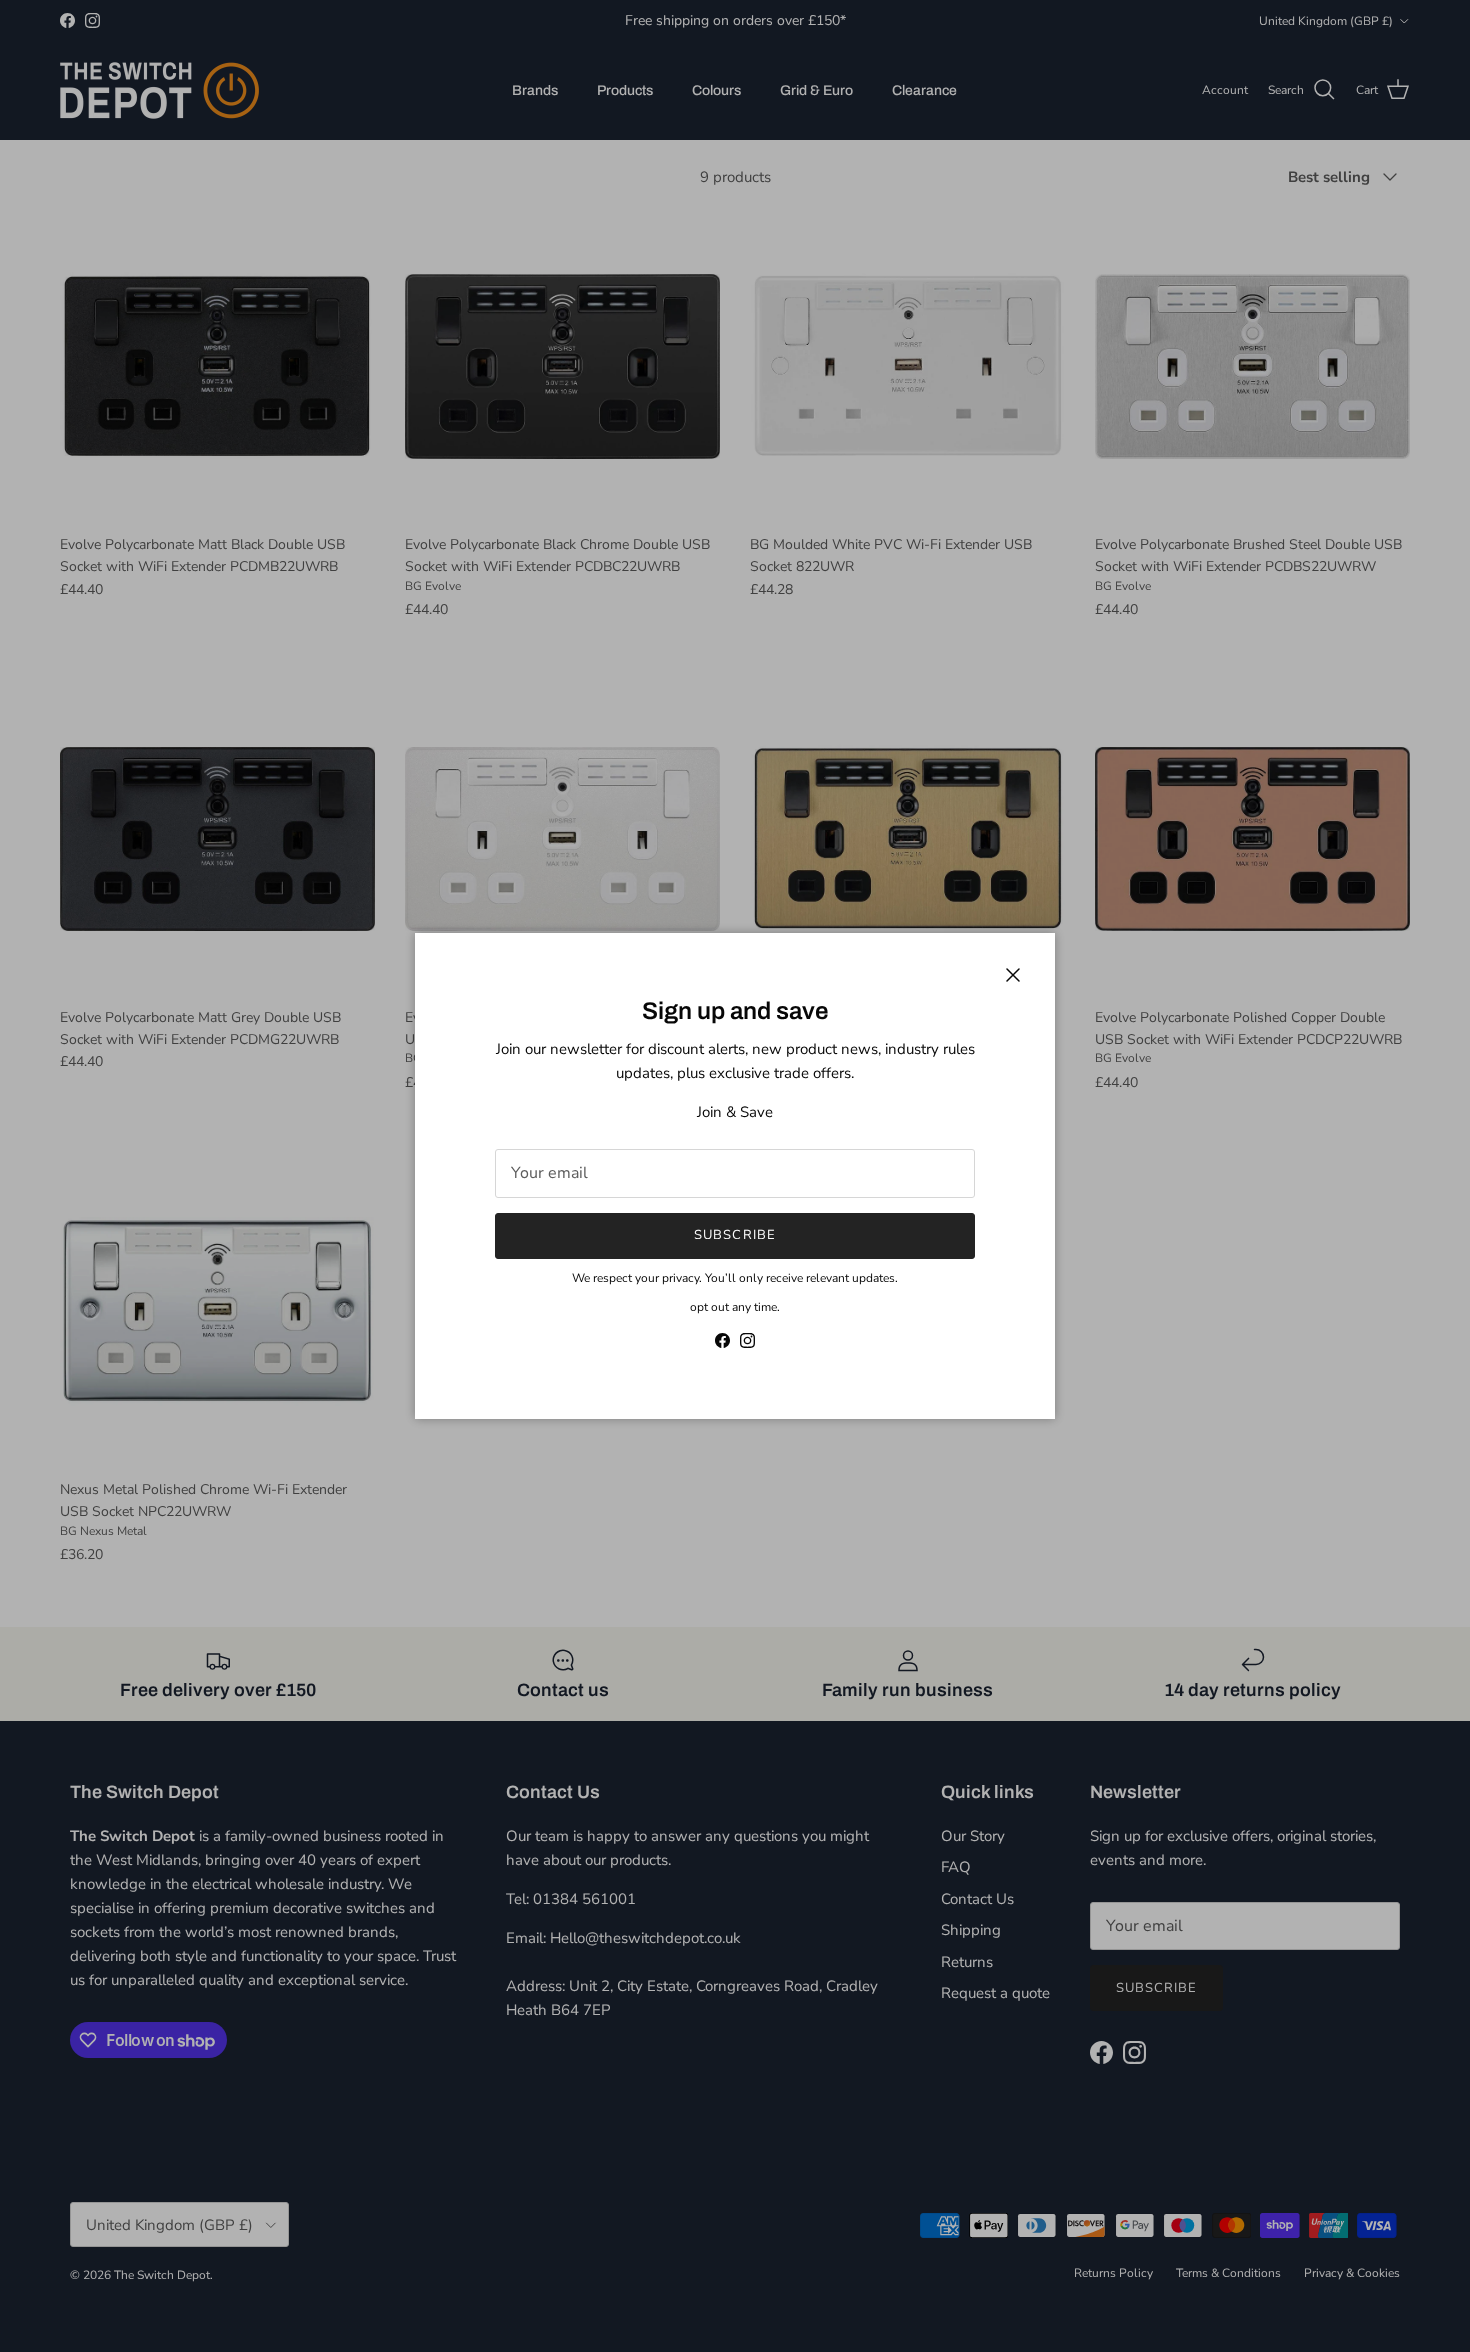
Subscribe (734, 1235)
